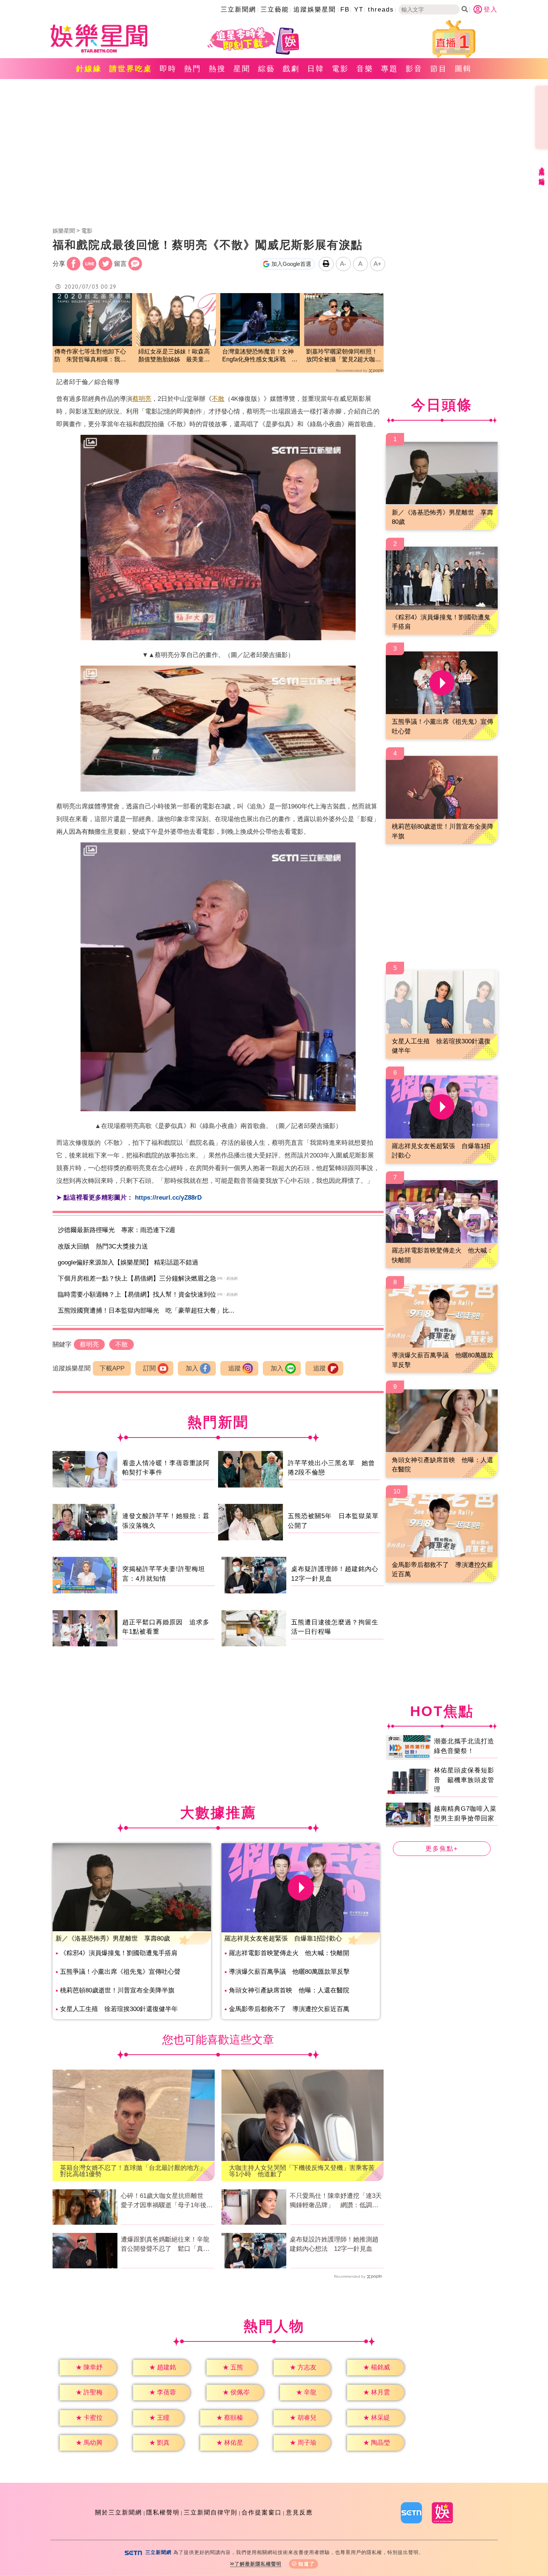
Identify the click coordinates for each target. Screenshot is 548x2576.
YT (359, 10)
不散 (218, 399)
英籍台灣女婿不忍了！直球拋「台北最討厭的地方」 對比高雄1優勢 (134, 2171)
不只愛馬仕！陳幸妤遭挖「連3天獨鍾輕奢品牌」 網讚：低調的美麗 (336, 2201)
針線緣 (89, 69)
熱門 (193, 69)
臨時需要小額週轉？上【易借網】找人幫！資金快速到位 (137, 1295)
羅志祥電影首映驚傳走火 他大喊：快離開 (289, 1953)
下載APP (112, 1368)
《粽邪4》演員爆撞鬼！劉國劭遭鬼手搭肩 (119, 1953)
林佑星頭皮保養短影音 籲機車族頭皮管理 (464, 1780)
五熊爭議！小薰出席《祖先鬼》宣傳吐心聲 (120, 1972)
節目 (439, 69)
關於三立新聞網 (119, 2512)
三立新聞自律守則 (211, 2512)
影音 (414, 69)
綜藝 (267, 69)
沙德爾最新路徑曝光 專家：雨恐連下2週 (116, 1230)
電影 (340, 69)
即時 (168, 69)
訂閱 (149, 1368)
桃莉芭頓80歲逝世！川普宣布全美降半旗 (117, 1990)
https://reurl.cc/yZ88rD (168, 1198)
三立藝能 (275, 10)
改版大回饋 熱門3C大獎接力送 (103, 1246)
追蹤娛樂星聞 (315, 10)
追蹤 (234, 1368)
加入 (192, 1368)
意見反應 (299, 2512)
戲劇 (291, 69)
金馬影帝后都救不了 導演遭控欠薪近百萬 (289, 2009)
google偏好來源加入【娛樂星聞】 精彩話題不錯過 (128, 1262)
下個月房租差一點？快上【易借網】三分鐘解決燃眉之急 (137, 1278)
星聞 (242, 69)
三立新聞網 (238, 10)
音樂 (365, 69)
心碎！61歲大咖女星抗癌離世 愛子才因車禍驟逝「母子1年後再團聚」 (167, 2201)
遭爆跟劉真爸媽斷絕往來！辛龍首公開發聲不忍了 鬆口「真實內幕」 (165, 2245)
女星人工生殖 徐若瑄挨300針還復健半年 (119, 2009)
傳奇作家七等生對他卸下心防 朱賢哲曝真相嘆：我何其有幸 (90, 356)
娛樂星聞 (64, 231)
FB (345, 10)
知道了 (307, 2564)
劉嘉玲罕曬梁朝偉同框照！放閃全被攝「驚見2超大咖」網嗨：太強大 (344, 356)
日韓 (316, 69)
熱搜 (217, 69)
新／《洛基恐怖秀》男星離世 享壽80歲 (113, 1939)
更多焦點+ (442, 1849)
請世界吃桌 (131, 69)
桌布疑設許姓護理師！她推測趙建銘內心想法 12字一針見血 (334, 2244)
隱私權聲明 (163, 2512)
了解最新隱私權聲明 (258, 2564)
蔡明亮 (142, 399)
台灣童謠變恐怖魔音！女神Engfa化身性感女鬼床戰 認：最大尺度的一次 (258, 356)
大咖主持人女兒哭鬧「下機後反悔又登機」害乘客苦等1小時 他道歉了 (302, 2171)
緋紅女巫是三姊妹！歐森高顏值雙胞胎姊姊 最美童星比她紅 (174, 356)
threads (381, 10)
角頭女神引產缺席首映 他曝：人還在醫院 (289, 1990)
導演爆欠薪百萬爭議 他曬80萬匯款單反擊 (289, 1972)
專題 (390, 69)
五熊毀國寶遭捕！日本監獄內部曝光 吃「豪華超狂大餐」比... (146, 1311)
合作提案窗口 (262, 2512)
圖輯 (463, 69)
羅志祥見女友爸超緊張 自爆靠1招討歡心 (283, 1939)
